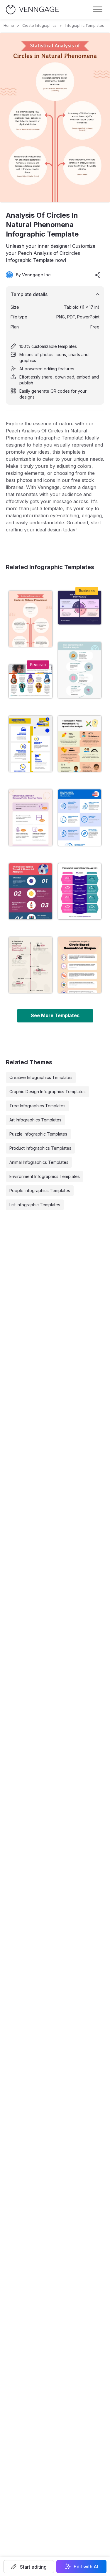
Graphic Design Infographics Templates (48, 1092)
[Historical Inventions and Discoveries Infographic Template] (31, 965)
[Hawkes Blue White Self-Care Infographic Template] (80, 817)
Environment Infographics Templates (45, 1176)
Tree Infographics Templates (37, 1106)
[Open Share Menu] (98, 275)
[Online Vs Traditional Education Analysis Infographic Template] (80, 891)
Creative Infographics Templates (41, 1077)
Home (9, 25)
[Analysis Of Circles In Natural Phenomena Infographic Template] (31, 619)
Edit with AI (86, 2567)
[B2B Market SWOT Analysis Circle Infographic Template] (80, 608)
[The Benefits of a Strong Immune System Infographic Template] (31, 681)
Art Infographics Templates (35, 1120)
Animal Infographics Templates (39, 1162)
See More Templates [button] (55, 1015)
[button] (29, 2567)
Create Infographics (39, 25)
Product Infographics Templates (40, 1148)
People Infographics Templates (40, 1190)
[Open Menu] (98, 9)
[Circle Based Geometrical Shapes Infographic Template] (80, 965)
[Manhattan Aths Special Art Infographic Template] (80, 744)
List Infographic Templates (35, 1205)
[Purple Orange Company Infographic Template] (31, 817)
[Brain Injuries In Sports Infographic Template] (80, 670)
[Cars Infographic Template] (31, 744)
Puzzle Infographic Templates (38, 1134)
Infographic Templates (84, 25)
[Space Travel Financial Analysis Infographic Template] (31, 891)
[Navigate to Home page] (32, 10)
